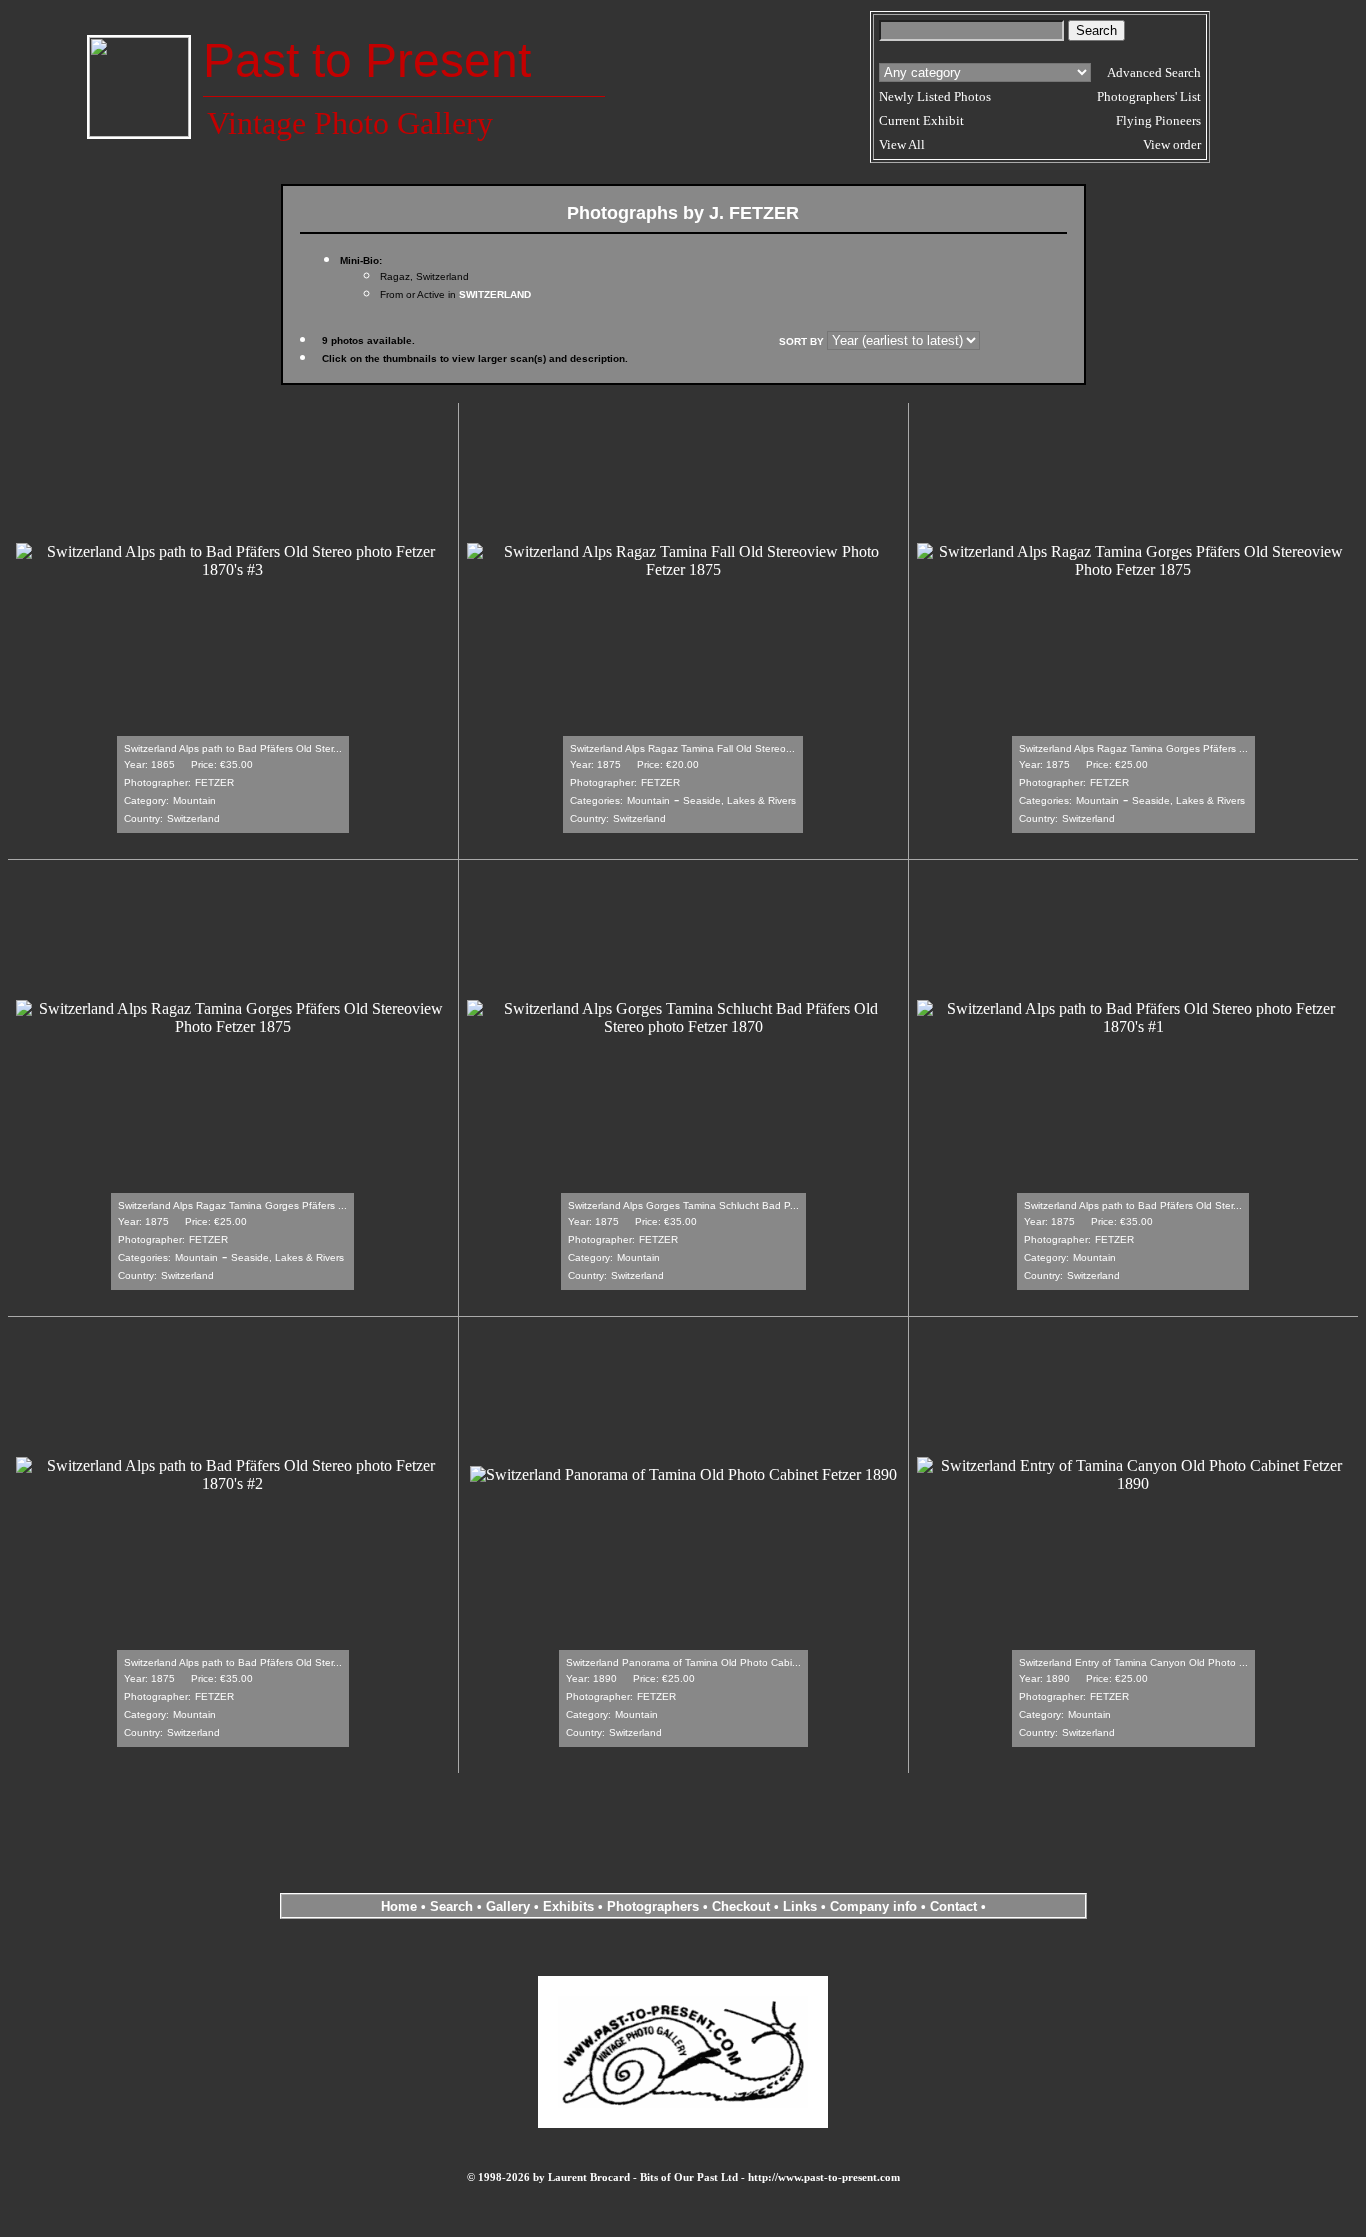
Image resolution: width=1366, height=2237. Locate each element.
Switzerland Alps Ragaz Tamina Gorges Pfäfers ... (1133, 748)
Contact (953, 1906)
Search (451, 1906)
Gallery (508, 1906)
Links (800, 1906)
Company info (875, 1906)
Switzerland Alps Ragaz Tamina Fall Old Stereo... (682, 748)
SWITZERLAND (495, 294)
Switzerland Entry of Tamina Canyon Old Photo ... (1133, 1662)
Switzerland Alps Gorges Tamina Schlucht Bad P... (683, 1205)
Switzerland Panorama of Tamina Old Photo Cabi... (683, 1662)
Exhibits (568, 1906)
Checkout (741, 1906)
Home (399, 1906)
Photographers (653, 1906)
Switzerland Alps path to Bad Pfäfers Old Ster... (233, 748)
